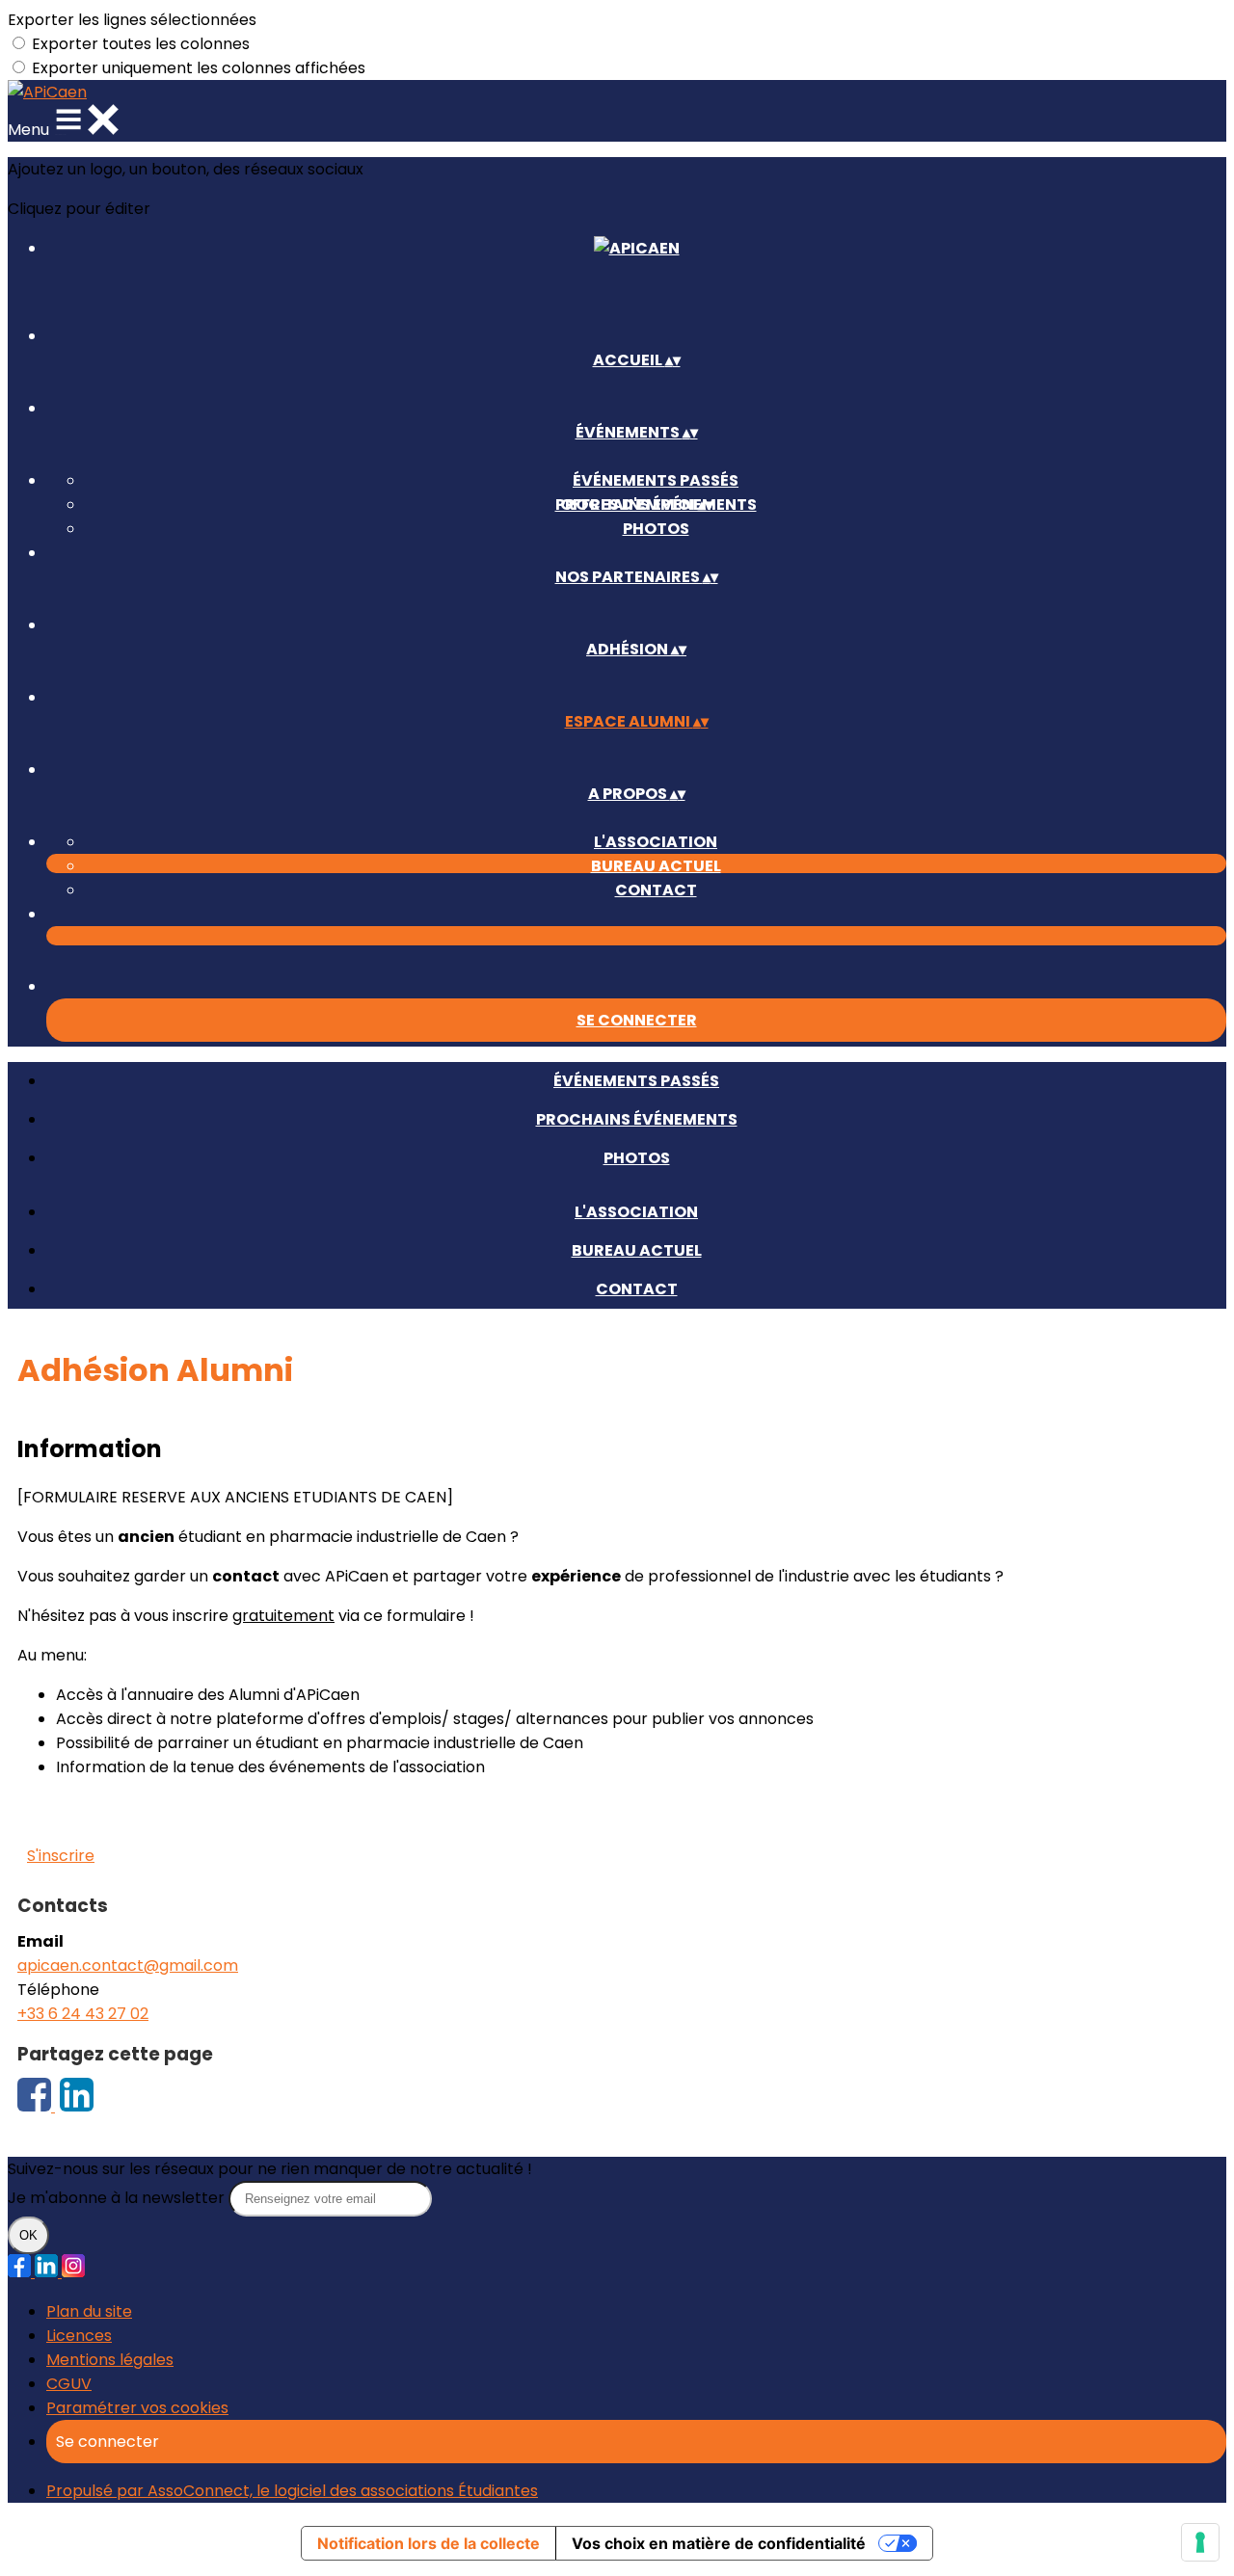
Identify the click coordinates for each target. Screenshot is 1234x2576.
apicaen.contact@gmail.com (128, 1965)
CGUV (69, 2384)
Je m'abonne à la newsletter (118, 2198)
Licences (79, 2336)
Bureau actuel (656, 866)
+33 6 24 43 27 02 (83, 2014)
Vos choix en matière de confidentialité (719, 2543)
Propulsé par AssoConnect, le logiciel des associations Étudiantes (292, 2491)
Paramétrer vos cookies (137, 2408)
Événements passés (656, 480)
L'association (656, 842)
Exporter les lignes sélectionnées (132, 20)
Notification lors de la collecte (429, 2543)
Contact (656, 890)
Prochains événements (637, 1119)
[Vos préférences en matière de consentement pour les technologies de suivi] (1200, 2542)
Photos (656, 529)
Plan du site (89, 2311)
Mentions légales (110, 2360)
